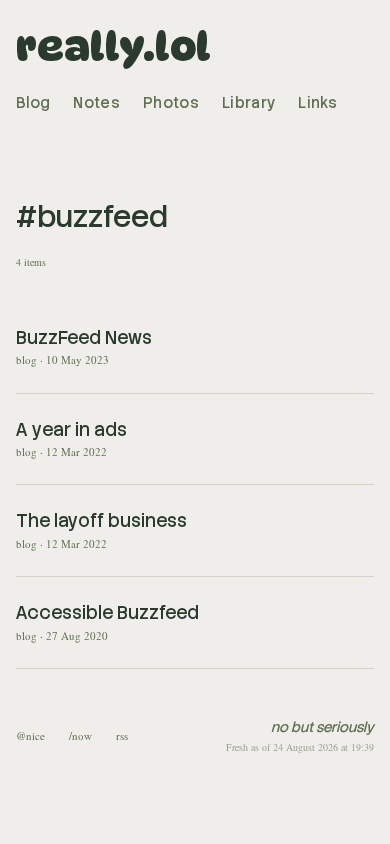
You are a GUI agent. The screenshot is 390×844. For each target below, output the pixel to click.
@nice (30, 735)
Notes (96, 103)
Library (248, 103)
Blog (33, 103)
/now (80, 735)
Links (317, 103)
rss (122, 735)
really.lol (113, 46)
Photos (171, 103)
